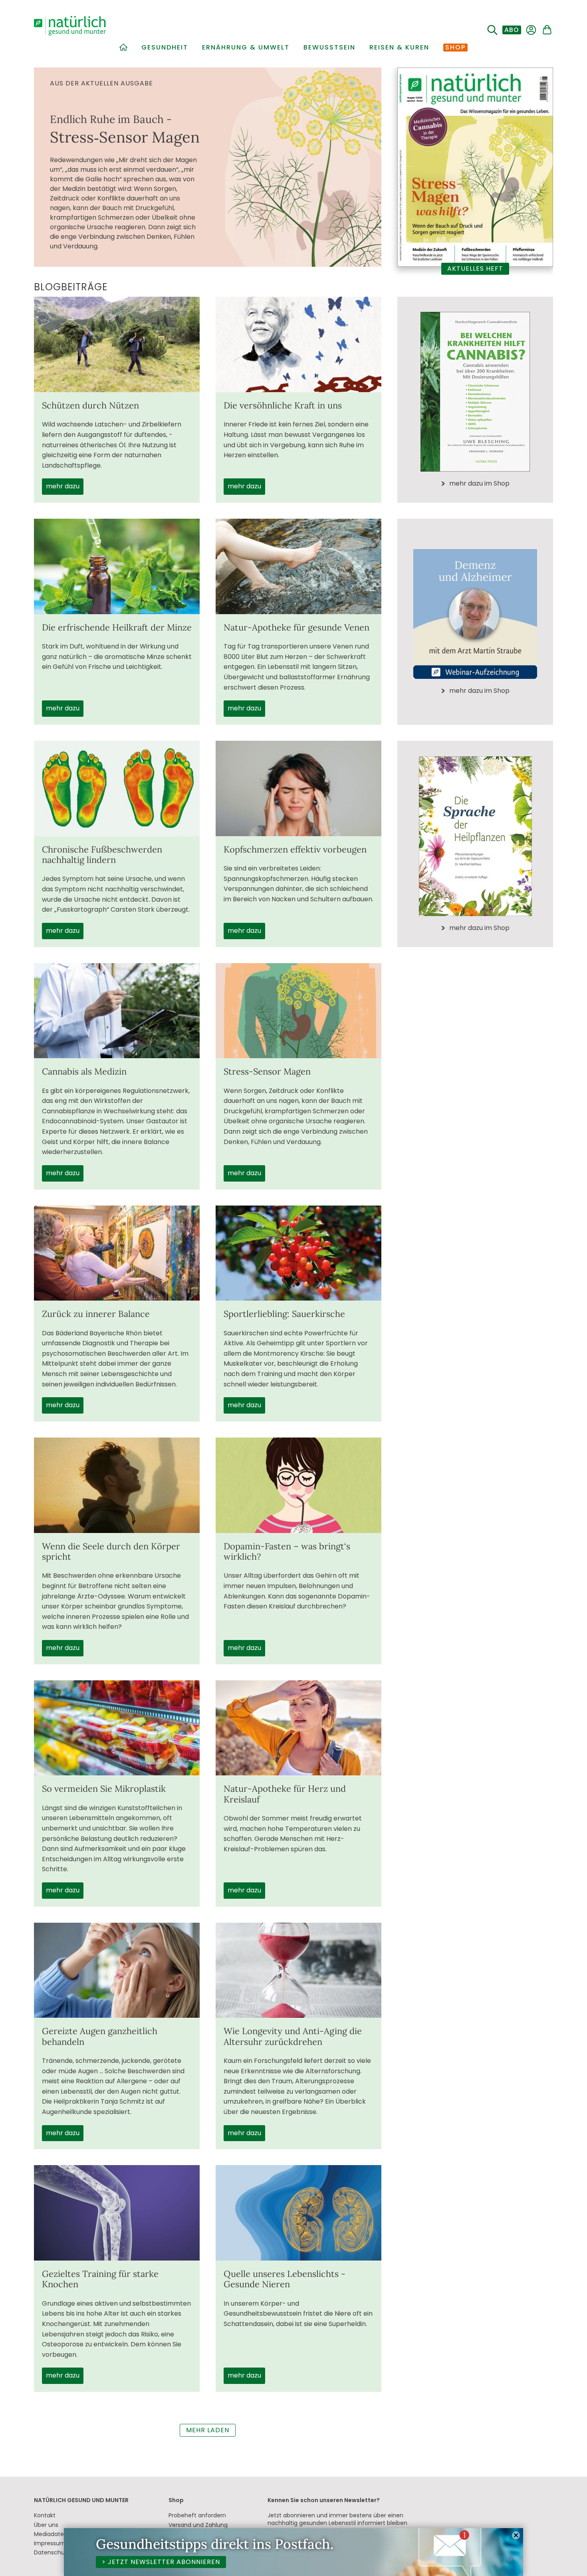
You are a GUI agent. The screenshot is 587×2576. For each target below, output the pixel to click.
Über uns (46, 2525)
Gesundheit (165, 48)
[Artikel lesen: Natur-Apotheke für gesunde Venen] (298, 566)
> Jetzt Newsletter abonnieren (161, 2562)
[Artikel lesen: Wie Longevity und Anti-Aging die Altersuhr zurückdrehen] (298, 1970)
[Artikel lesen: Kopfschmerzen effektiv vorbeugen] (298, 788)
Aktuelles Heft (475, 269)
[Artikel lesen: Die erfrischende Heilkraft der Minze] (117, 566)
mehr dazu (63, 486)
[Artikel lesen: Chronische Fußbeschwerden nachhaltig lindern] (117, 788)
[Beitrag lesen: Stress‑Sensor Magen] (208, 167)
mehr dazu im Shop (479, 484)
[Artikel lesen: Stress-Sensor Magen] (298, 1011)
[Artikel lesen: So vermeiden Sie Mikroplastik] (117, 1728)
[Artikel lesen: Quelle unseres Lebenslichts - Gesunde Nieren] (298, 2213)
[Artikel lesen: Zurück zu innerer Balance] (117, 1253)
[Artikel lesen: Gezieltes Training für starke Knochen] (117, 2213)
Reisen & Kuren (399, 48)
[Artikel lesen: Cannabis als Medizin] (117, 1011)
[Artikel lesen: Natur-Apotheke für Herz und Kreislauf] (298, 1728)
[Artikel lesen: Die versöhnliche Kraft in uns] (298, 344)
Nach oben (550, 2560)
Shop (455, 48)
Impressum (50, 2543)
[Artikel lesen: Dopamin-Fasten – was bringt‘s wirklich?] (298, 1485)
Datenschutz (52, 2552)
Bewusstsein (329, 48)
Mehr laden (208, 2430)
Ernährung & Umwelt (246, 48)
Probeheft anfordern (197, 2515)
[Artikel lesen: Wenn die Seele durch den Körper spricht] (117, 1485)
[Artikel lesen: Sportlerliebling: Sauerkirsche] (298, 1253)
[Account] (531, 30)
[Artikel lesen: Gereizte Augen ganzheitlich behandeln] (117, 1970)
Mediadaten (51, 2534)
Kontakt (45, 2515)
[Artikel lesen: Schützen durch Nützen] (117, 344)
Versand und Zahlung (198, 2525)
